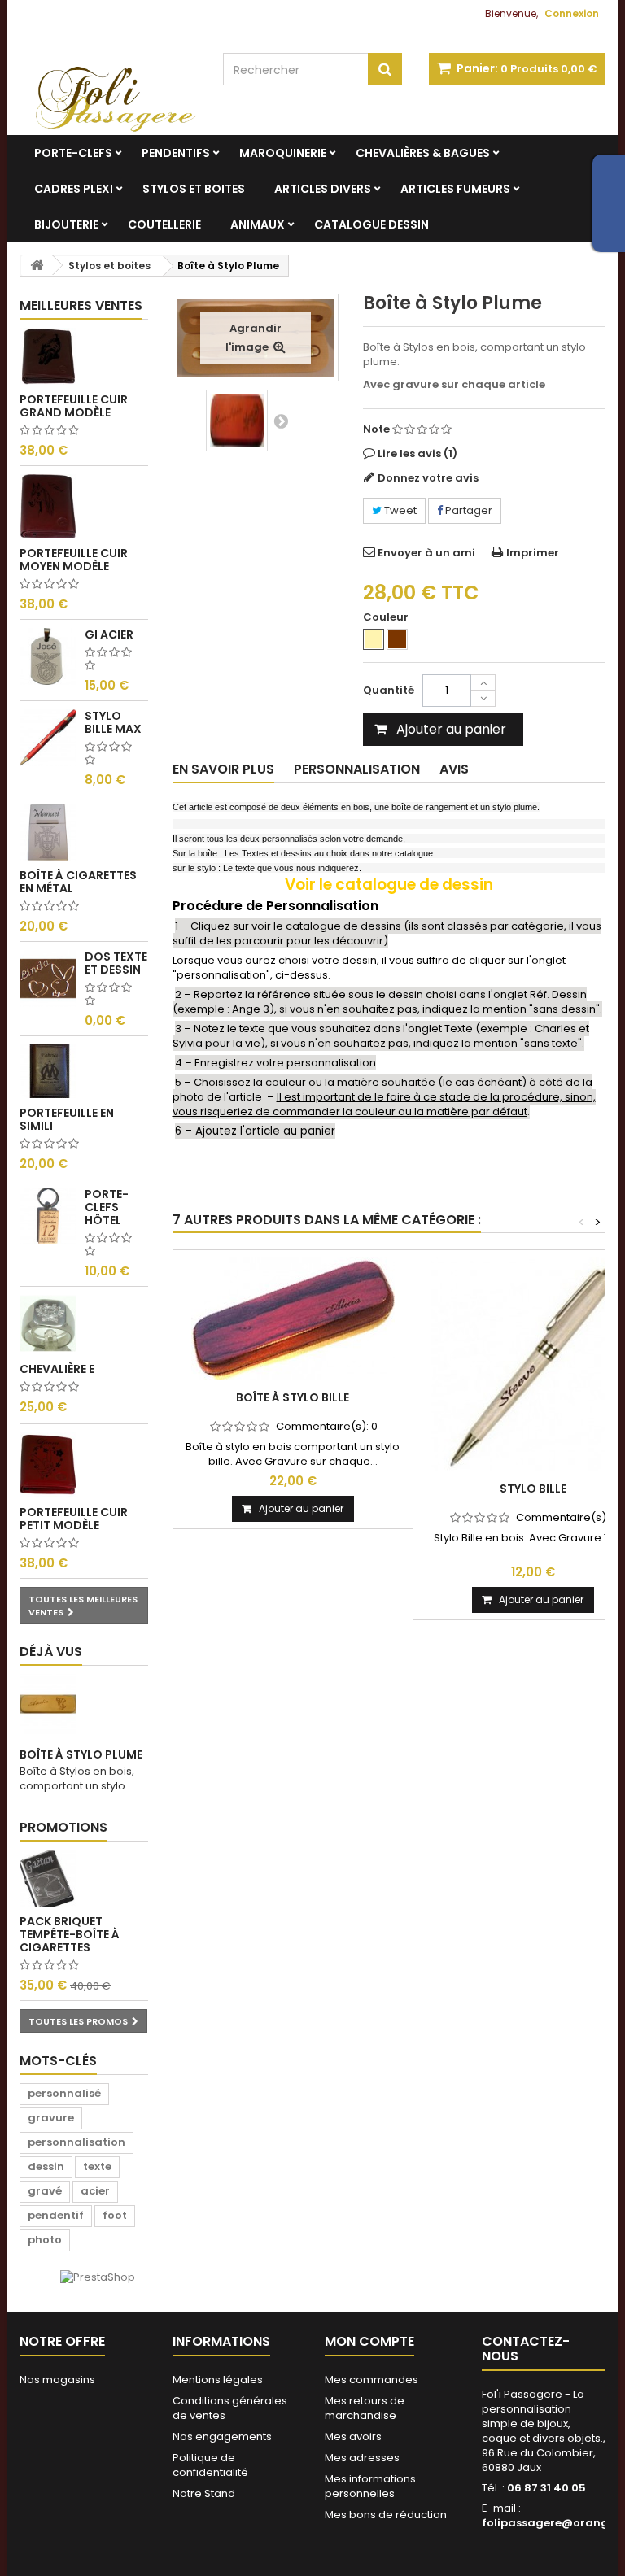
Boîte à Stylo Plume (81, 1754)
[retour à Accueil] (37, 266)
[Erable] (374, 639)
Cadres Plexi (74, 189)
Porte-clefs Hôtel (107, 1207)
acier (95, 2191)
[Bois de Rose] (397, 639)
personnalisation (76, 2142)
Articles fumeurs (455, 189)
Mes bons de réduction (386, 2515)
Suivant (281, 421)
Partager (468, 510)
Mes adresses (362, 2458)
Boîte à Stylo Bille (293, 1397)
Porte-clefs (73, 153)
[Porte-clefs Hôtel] (48, 1216)
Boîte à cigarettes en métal (78, 882)
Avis (454, 769)
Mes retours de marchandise (365, 2408)
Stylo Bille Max (113, 722)
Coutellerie (164, 224)
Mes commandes (372, 2380)
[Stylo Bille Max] (48, 738)
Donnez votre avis (428, 478)
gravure (51, 2118)
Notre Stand (204, 2493)
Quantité (389, 690)
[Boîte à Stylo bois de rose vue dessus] (237, 421)
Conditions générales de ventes (230, 2408)
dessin (46, 2166)
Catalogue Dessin (372, 224)
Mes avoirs (353, 2437)
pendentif (56, 2215)
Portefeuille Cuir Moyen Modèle (74, 560)
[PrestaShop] (98, 2277)
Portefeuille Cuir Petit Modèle (74, 1519)
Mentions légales (218, 2380)
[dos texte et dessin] (48, 979)
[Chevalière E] (48, 1323)
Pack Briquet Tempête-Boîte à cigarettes (70, 1934)
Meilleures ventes (81, 305)
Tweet (399, 510)
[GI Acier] (48, 656)
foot (115, 2215)
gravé (45, 2191)
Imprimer (533, 553)
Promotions (63, 1827)
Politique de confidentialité (210, 2465)
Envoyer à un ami (426, 553)
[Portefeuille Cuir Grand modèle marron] (48, 356)
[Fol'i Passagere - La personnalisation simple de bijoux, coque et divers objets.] (109, 90)
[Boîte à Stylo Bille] (293, 1319)
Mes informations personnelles (370, 2486)
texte (97, 2166)
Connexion (572, 13)
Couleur (387, 617)
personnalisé (64, 2093)
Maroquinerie (283, 153)
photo (45, 2240)
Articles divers (323, 189)
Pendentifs (176, 153)
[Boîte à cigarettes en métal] (48, 832)
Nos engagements (222, 2437)
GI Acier (109, 634)
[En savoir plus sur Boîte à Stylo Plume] (48, 1704)
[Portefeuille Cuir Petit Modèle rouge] (48, 1465)
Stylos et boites (194, 189)
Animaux (258, 224)
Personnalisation (357, 769)
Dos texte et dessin (116, 963)
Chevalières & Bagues (423, 153)
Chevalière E (57, 1369)
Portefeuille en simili (67, 1119)
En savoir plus (223, 769)
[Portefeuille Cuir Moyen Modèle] (48, 506)
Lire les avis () (417, 453)
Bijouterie (66, 224)
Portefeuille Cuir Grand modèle (74, 406)
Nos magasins (57, 2380)
